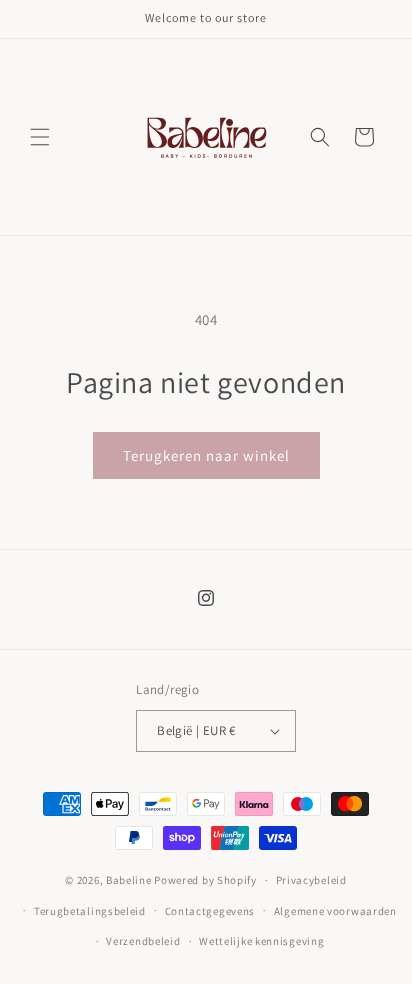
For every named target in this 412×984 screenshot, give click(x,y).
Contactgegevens (210, 911)
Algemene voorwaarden (335, 911)
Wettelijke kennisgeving (261, 941)
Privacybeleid (311, 880)
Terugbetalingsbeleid (90, 911)
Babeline (129, 880)
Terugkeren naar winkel (206, 455)
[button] (40, 137)
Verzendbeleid (143, 941)
